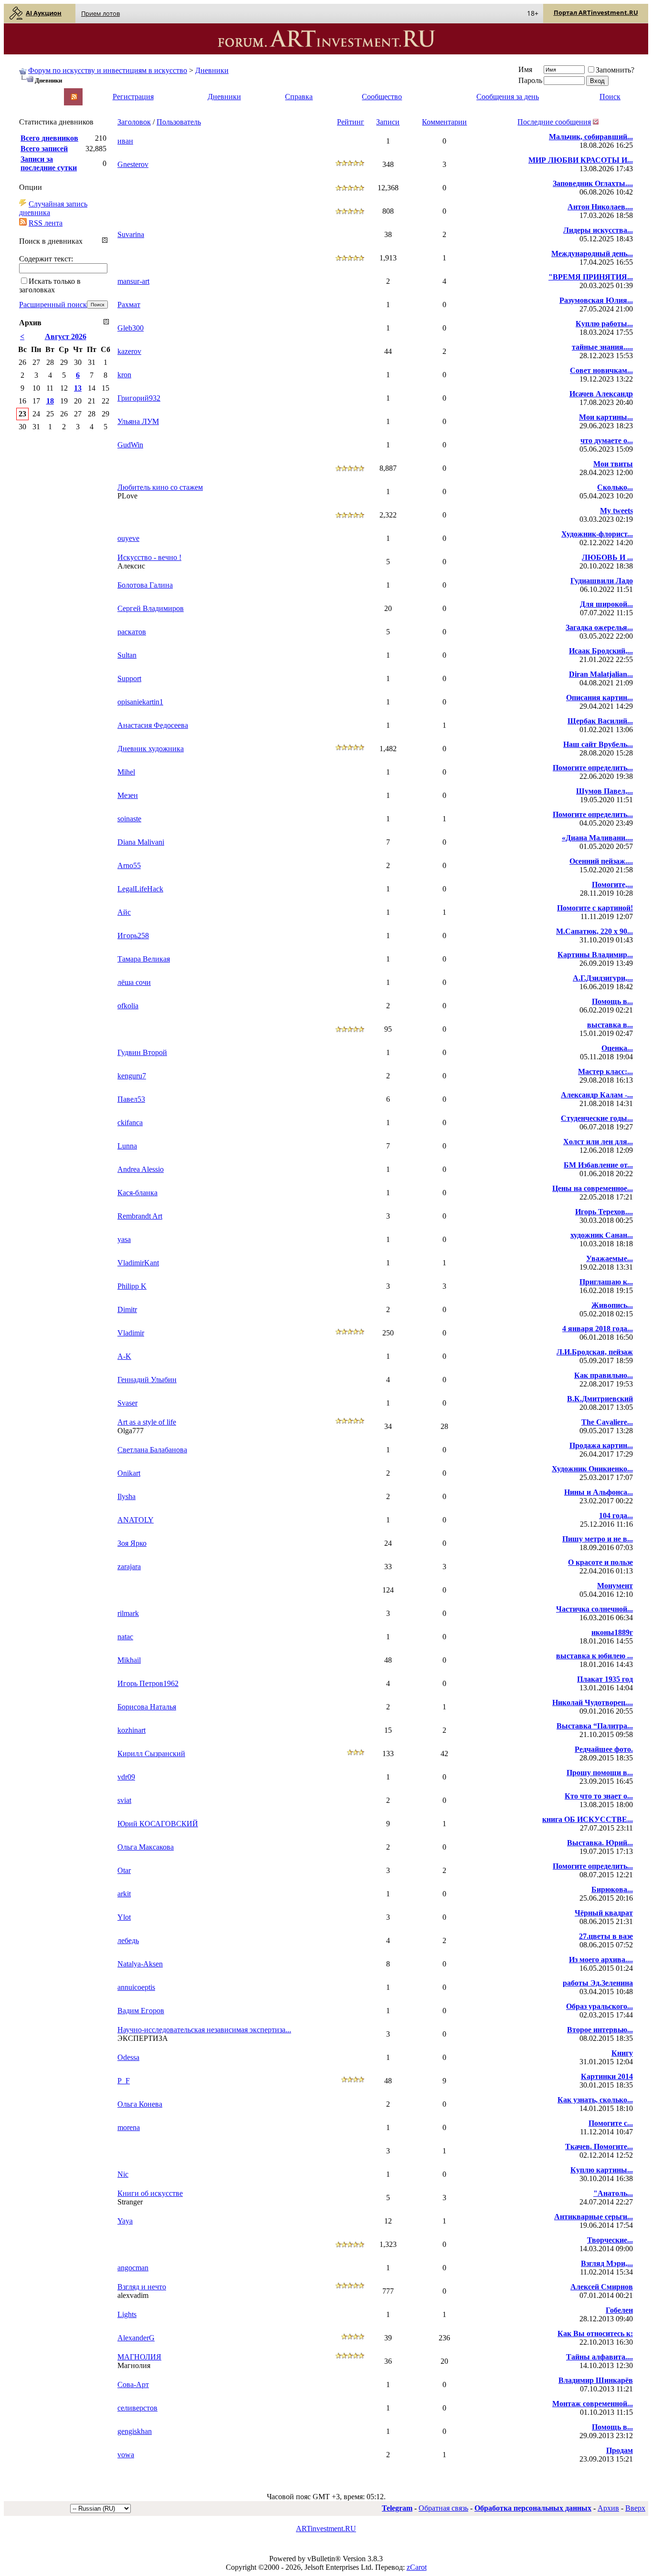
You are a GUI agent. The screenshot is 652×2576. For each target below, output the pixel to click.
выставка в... (610, 1025)
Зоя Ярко (132, 1543)
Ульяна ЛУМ (138, 421)
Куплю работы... (604, 324)
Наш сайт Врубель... (598, 744)
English (30, 92)
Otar (124, 1870)
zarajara (129, 1567)
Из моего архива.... (601, 1960)
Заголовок (134, 122)
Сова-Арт (133, 2385)
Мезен (128, 795)
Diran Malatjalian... (601, 674)
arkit (124, 1894)
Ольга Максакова (146, 1847)
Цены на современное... (593, 1188)
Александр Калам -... (597, 1095)
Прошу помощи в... (600, 1773)
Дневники (212, 70)
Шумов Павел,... (605, 791)
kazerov (129, 351)
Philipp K (132, 1286)
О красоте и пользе (600, 1562)
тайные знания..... (602, 347)
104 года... (616, 1516)
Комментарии (444, 122)
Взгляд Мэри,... (607, 2263)
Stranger (130, 2202)
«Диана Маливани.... (597, 838)
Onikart (129, 1473)
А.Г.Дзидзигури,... (603, 978)
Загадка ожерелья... (599, 627)
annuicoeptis (136, 1987)
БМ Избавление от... (598, 1165)
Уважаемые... (610, 1258)
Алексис (131, 566)
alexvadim (133, 2295)
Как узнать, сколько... (595, 2100)
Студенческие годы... (597, 1118)
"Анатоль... (613, 2193)
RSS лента (46, 223)
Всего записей (44, 149)
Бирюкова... (612, 1889)
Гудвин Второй (142, 1052)
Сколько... (615, 487)
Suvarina (131, 234)
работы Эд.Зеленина (598, 1983)
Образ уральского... (599, 2006)
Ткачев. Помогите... (599, 2147)
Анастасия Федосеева (153, 725)
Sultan (127, 655)
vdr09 (126, 1777)
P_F (124, 2081)
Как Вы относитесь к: (595, 2333)
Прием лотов (100, 13)
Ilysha (126, 1496)
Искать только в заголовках (50, 285)
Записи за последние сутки (49, 163)
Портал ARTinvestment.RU (596, 12)
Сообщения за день (508, 97)
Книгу (622, 2053)
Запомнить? (615, 70)
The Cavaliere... (607, 1422)
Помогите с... (611, 2123)
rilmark (128, 1613)
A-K (124, 1356)
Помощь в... (612, 1001)
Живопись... (612, 1305)
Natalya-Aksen (140, 1964)
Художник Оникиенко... (592, 1469)
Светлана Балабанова (152, 1450)
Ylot (124, 1917)
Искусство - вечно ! (149, 557)
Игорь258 (133, 936)
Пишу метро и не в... (598, 1539)
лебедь (128, 1940)
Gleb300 (131, 328)
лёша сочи (134, 982)
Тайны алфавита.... (599, 2357)
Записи (388, 122)
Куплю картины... (602, 2170)
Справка (299, 97)
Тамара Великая (144, 959)
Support (129, 678)
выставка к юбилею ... (594, 1656)
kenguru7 (132, 1076)
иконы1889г (612, 1632)
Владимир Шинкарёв (596, 2380)
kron (124, 375)
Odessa (128, 2057)
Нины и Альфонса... (599, 1492)
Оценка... (617, 1048)
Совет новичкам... (601, 370)
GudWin (130, 445)
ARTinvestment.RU (326, 2529)
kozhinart (131, 1730)
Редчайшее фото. (604, 1749)
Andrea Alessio (141, 1169)
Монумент (615, 1586)
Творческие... (610, 2240)
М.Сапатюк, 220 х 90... (594, 931)
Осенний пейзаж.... (601, 861)
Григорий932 (139, 398)
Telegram (397, 2508)
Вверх (635, 2508)
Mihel (126, 772)
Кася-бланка (137, 1193)
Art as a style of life (147, 1422)
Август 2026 (66, 336)
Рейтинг (351, 122)
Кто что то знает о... (599, 1796)
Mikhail (129, 1660)
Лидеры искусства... (598, 230)
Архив (608, 2508)
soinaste (129, 819)
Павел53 (131, 1099)
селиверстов (137, 2408)
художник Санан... (602, 1235)
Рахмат (129, 305)
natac (125, 1637)
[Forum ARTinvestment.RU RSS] (74, 98)
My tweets (616, 511)
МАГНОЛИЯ (139, 2357)
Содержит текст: (46, 259)
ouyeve (128, 538)
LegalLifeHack (140, 889)
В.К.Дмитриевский (600, 1399)
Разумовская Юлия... (596, 300)
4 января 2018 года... (598, 1329)
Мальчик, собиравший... (591, 137)
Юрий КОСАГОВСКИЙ (158, 1824)
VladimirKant (138, 1263)
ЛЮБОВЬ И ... (607, 557)
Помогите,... (612, 885)
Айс (124, 912)
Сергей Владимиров (151, 608)
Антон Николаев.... (600, 207)
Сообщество (382, 97)
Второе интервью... (600, 2030)
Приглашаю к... (606, 1282)
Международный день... (592, 253)
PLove (127, 496)
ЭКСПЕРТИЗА (143, 2038)
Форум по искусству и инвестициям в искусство (108, 70)
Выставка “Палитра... (595, 1726)
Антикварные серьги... (594, 2217)
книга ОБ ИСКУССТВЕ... (588, 1819)
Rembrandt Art (140, 1216)
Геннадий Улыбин (147, 1380)
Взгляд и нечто (142, 2287)
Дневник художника (151, 749)
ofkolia (128, 1006)
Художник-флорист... (597, 534)
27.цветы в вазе (606, 1936)
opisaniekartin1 (140, 702)
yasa (124, 1239)
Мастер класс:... (605, 1071)
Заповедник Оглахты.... (593, 183)
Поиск (610, 97)
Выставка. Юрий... (600, 1843)
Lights (127, 2314)
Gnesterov (133, 164)
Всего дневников (49, 138)
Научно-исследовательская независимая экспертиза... (204, 2030)
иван (125, 141)
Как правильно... (604, 1375)
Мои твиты (613, 464)
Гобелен (619, 2310)
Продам (620, 2450)
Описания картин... (599, 698)
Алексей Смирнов (602, 2287)
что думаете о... (607, 440)
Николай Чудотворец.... (593, 1702)
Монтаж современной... (593, 2404)
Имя (525, 69)
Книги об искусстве (150, 2193)
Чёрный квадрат (604, 1913)
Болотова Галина (145, 585)
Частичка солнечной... (594, 1609)
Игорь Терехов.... (604, 1212)
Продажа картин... (601, 1445)
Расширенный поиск (53, 305)
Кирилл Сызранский (151, 1754)
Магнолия (134, 2365)
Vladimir (131, 1333)
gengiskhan (135, 2431)
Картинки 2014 (607, 2076)
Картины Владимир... (595, 955)
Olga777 (131, 1431)
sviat (124, 1800)
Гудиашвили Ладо (602, 581)
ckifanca (130, 1122)
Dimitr (127, 1309)
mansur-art (133, 281)
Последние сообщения (554, 122)
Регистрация (133, 97)
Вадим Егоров (141, 2011)
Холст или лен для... (598, 1142)
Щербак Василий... (600, 721)
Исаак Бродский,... (601, 651)
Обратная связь (443, 2508)
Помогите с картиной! (595, 908)
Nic (123, 2174)
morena (129, 2127)
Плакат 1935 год (605, 1679)
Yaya (125, 2221)
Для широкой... (606, 604)
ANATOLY (136, 1520)
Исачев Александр (601, 394)
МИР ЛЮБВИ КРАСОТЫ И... (581, 160)
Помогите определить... (593, 768)
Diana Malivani (141, 842)
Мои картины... (606, 417)
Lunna (127, 1146)
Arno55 (129, 865)
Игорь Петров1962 (148, 1683)
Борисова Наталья (147, 1707)
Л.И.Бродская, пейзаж (595, 1352)
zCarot (417, 2567)
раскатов (132, 632)
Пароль (530, 80)
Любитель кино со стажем (160, 487)
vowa (126, 2455)
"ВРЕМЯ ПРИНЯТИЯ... (591, 277)
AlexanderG (136, 2338)
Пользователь (179, 122)
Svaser (127, 1403)
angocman (133, 2268)
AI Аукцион (44, 13)
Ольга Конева (140, 2104)
